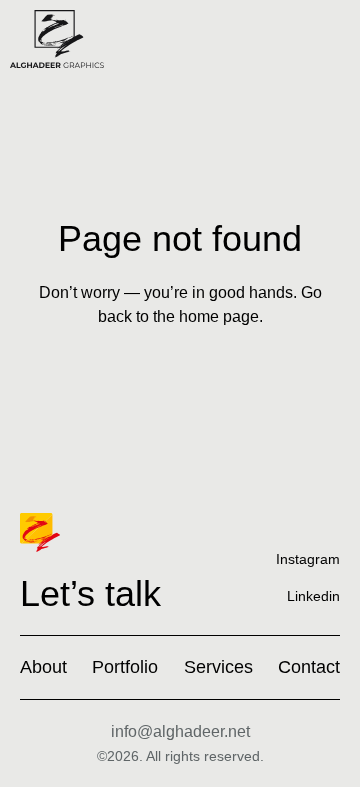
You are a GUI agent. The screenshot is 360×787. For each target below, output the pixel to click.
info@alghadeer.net (180, 731)
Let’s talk (90, 593)
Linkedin (313, 596)
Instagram (308, 559)
